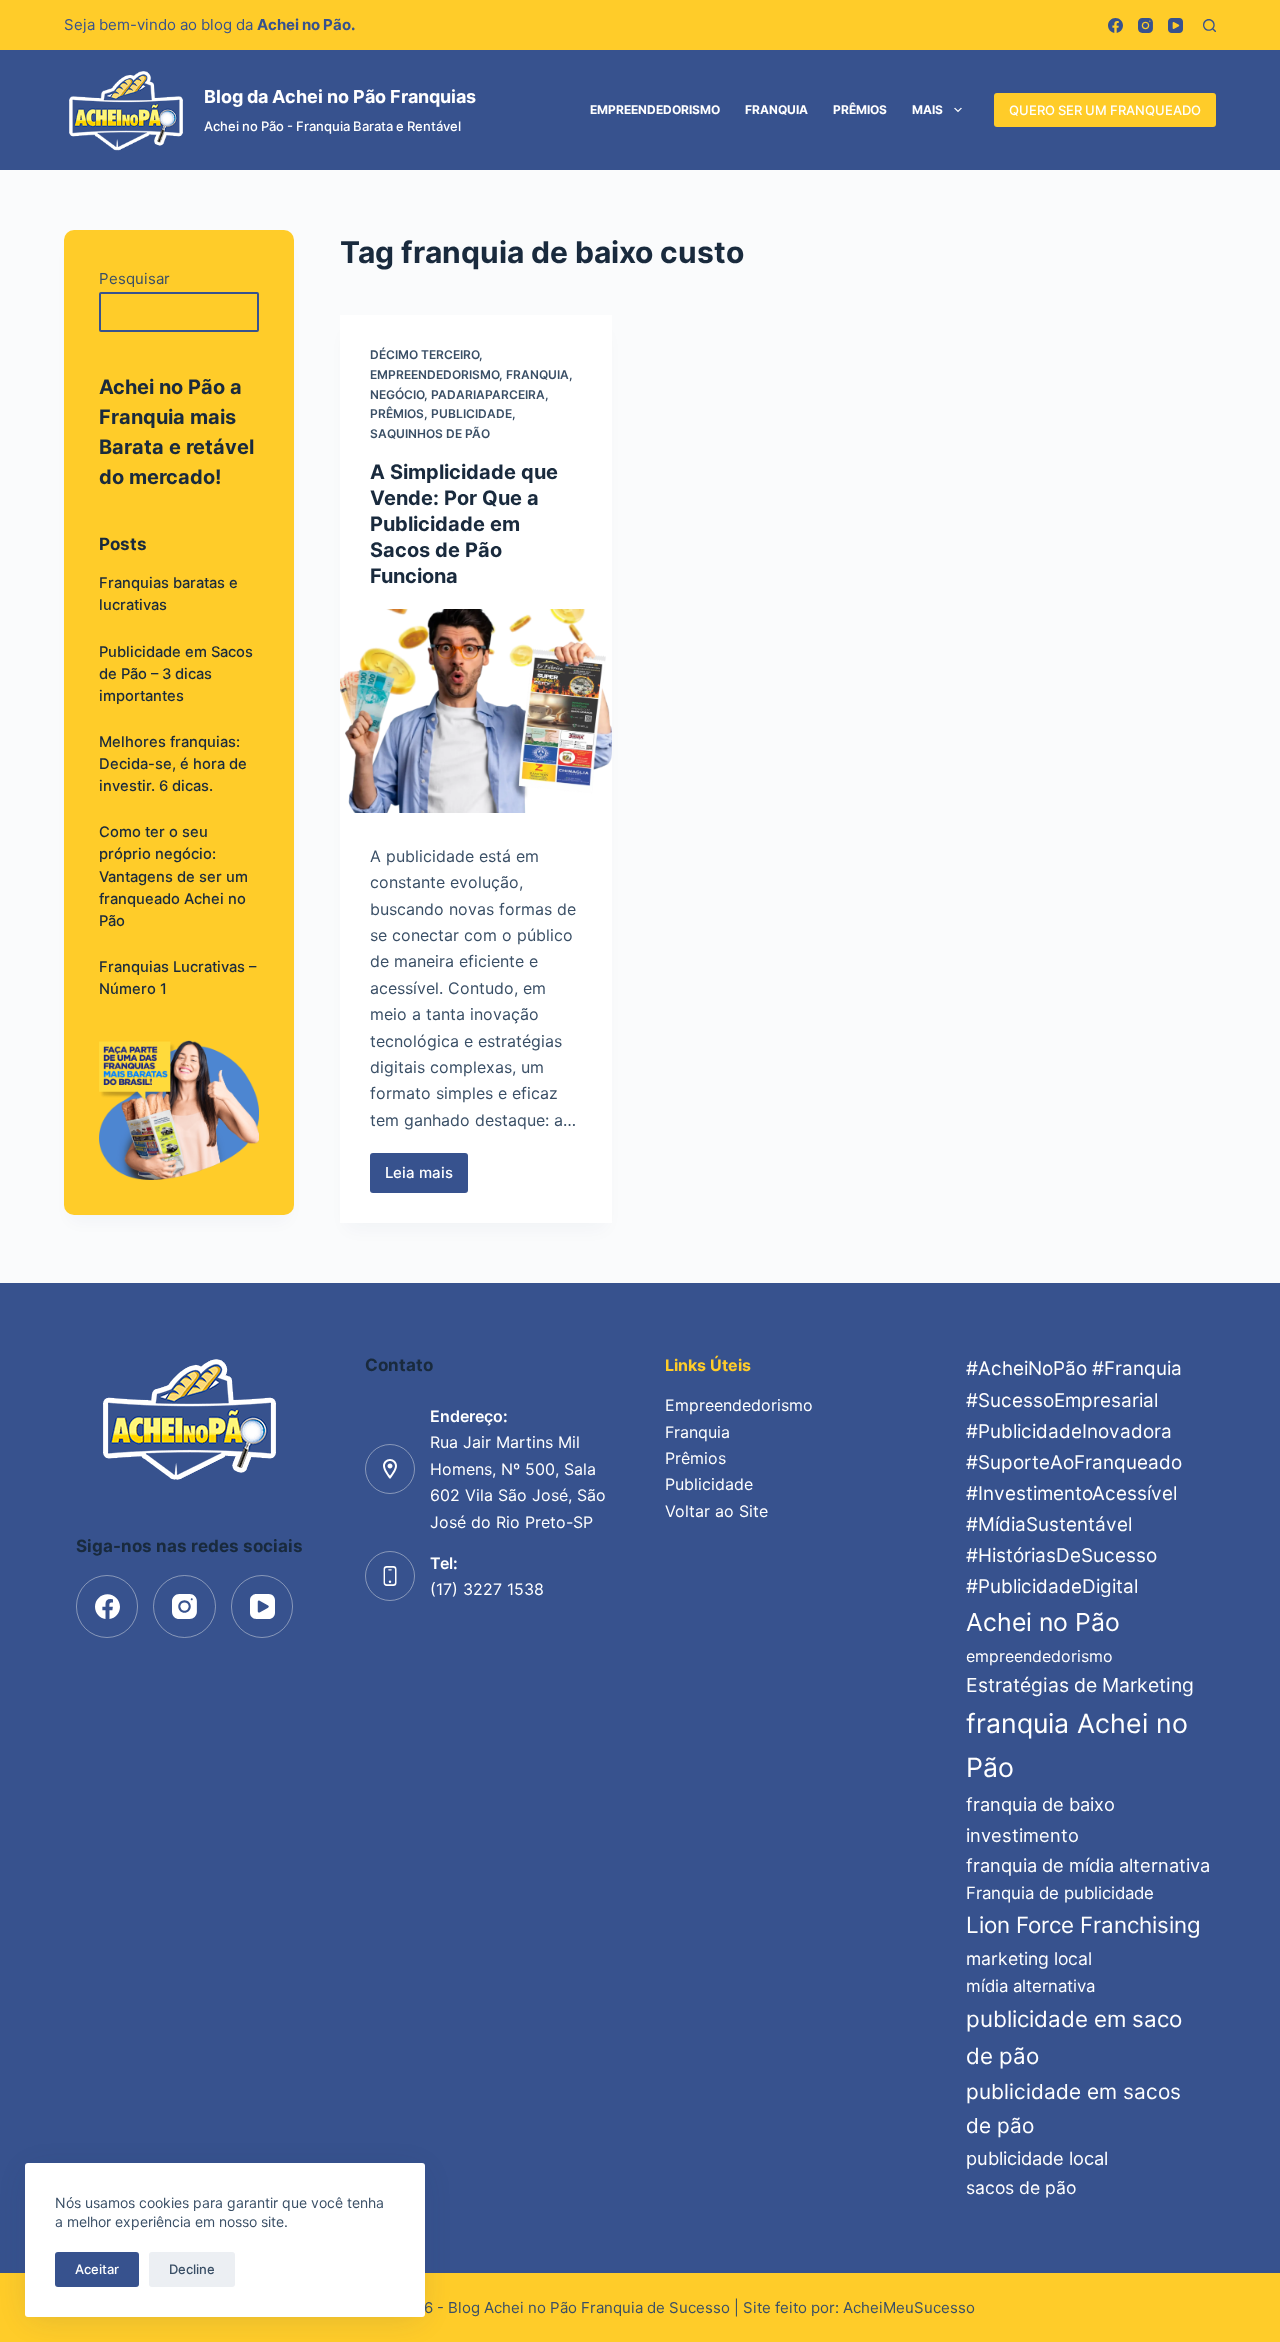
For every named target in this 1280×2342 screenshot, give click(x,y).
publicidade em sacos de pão (1073, 2108)
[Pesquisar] (1209, 25)
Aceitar (97, 2269)
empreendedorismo (1039, 1656)
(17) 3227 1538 (487, 1589)
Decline (192, 2269)
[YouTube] (1175, 25)
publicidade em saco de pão (1074, 2037)
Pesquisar (134, 278)
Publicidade (471, 413)
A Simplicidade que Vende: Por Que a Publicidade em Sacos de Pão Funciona (464, 524)
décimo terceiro (424, 354)
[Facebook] (1115, 25)
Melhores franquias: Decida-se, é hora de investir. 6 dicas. (173, 764)
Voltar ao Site (716, 1511)
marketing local (1029, 1958)
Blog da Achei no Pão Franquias (340, 96)
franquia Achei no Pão (1077, 1745)
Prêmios (860, 109)
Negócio (397, 394)
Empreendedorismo (655, 109)
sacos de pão (1021, 2187)
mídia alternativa (1030, 1986)
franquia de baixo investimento (1040, 1819)
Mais (927, 109)
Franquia (776, 109)
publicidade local (1037, 2158)
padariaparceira (488, 394)
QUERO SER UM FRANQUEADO (1105, 110)
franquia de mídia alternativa (1088, 1865)
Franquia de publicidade (1060, 1893)
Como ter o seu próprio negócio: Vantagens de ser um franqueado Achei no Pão (173, 876)
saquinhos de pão (430, 433)
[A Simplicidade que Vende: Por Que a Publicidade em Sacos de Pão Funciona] (476, 711)
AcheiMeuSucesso (909, 2307)
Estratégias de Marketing (1080, 1685)
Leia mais (426, 1178)
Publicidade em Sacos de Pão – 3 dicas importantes (176, 674)
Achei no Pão (1043, 1622)
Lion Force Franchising (1083, 1924)
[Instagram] (1145, 25)
